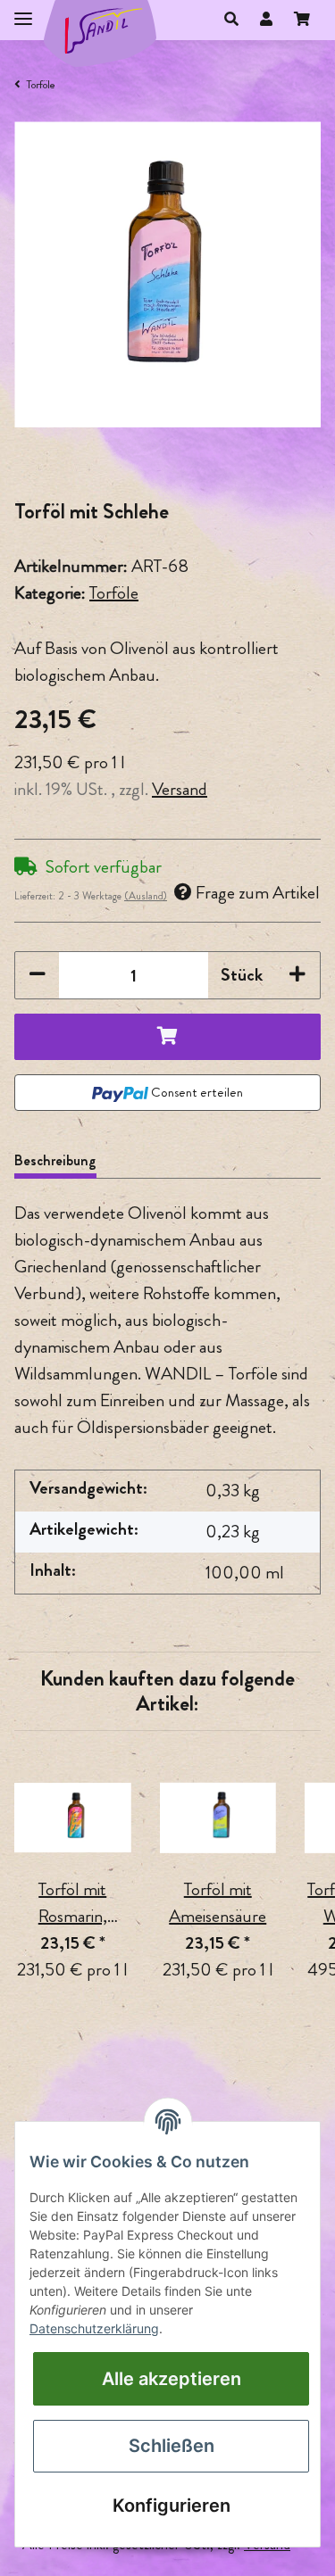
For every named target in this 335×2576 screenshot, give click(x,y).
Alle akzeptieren (172, 2379)
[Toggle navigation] (23, 11)
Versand (180, 789)
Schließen (172, 2446)
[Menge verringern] (38, 975)
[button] (231, 20)
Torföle (114, 593)
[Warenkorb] (302, 20)
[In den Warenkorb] (167, 1037)
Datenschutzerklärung (94, 2328)
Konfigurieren (172, 2506)
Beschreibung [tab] (55, 1160)
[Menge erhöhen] (297, 975)
